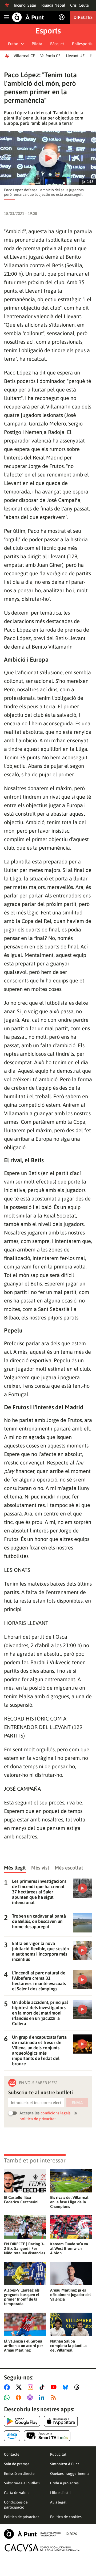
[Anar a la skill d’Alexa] (12, 2436)
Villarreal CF (24, 56)
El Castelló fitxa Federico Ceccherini (21, 2200)
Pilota (37, 44)
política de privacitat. (38, 2119)
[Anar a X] (20, 2387)
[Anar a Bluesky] (67, 2387)
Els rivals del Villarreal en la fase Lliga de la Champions (69, 2202)
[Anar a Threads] (78, 2387)
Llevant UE (75, 56)
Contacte (12, 2454)
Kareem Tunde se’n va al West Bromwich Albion (69, 2248)
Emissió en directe (19, 2473)
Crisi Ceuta (79, 5)
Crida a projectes (64, 2483)
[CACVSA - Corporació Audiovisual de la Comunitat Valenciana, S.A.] (42, 2548)
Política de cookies (66, 2517)
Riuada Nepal (53, 5)
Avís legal (58, 2502)
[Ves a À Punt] (28, 17)
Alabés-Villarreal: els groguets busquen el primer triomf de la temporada (22, 2297)
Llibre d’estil (60, 2493)
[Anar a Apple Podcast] (31, 2398)
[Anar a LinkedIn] (43, 2398)
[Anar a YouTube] (55, 2387)
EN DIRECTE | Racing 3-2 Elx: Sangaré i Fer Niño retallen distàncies (25, 2248)
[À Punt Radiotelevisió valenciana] (32, 2534)
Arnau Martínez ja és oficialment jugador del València (70, 2295)
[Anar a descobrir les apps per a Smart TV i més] (47, 2436)
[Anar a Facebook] (8, 2387)
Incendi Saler (25, 5)
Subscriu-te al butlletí (22, 2483)
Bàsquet (57, 44)
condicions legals (55, 2113)
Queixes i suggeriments (70, 2473)
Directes (83, 17)
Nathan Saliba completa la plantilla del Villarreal (68, 2346)
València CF (50, 56)
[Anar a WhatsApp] (8, 2398)
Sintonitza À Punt (65, 2464)
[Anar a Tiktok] (43, 2387)
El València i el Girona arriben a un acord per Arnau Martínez (23, 2346)
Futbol (14, 44)
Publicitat (58, 2454)
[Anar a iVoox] (19, 2398)
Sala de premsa (17, 2464)
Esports (48, 31)
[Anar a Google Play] (22, 2421)
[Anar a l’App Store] (61, 2421)
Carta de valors (17, 2493)
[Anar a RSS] (55, 2398)
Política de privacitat (21, 2517)
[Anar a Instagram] (32, 2387)
